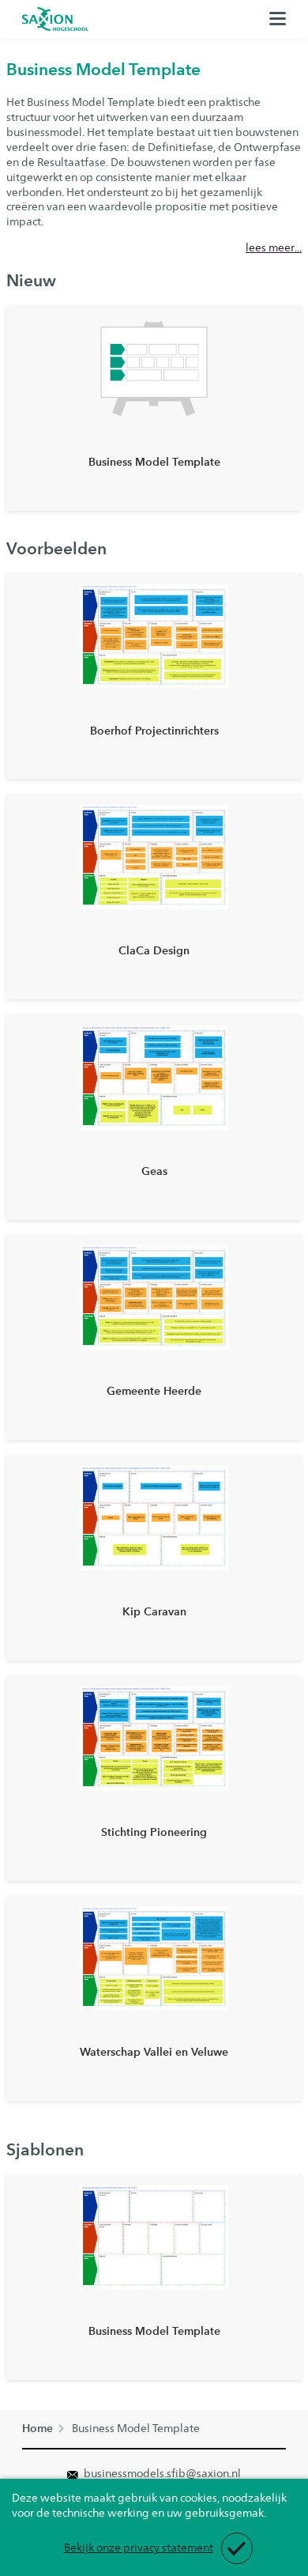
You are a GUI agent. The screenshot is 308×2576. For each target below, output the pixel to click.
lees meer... (274, 247)
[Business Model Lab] (55, 19)
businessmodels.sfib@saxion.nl (161, 2473)
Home (38, 2429)
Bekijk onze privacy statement (139, 2548)
